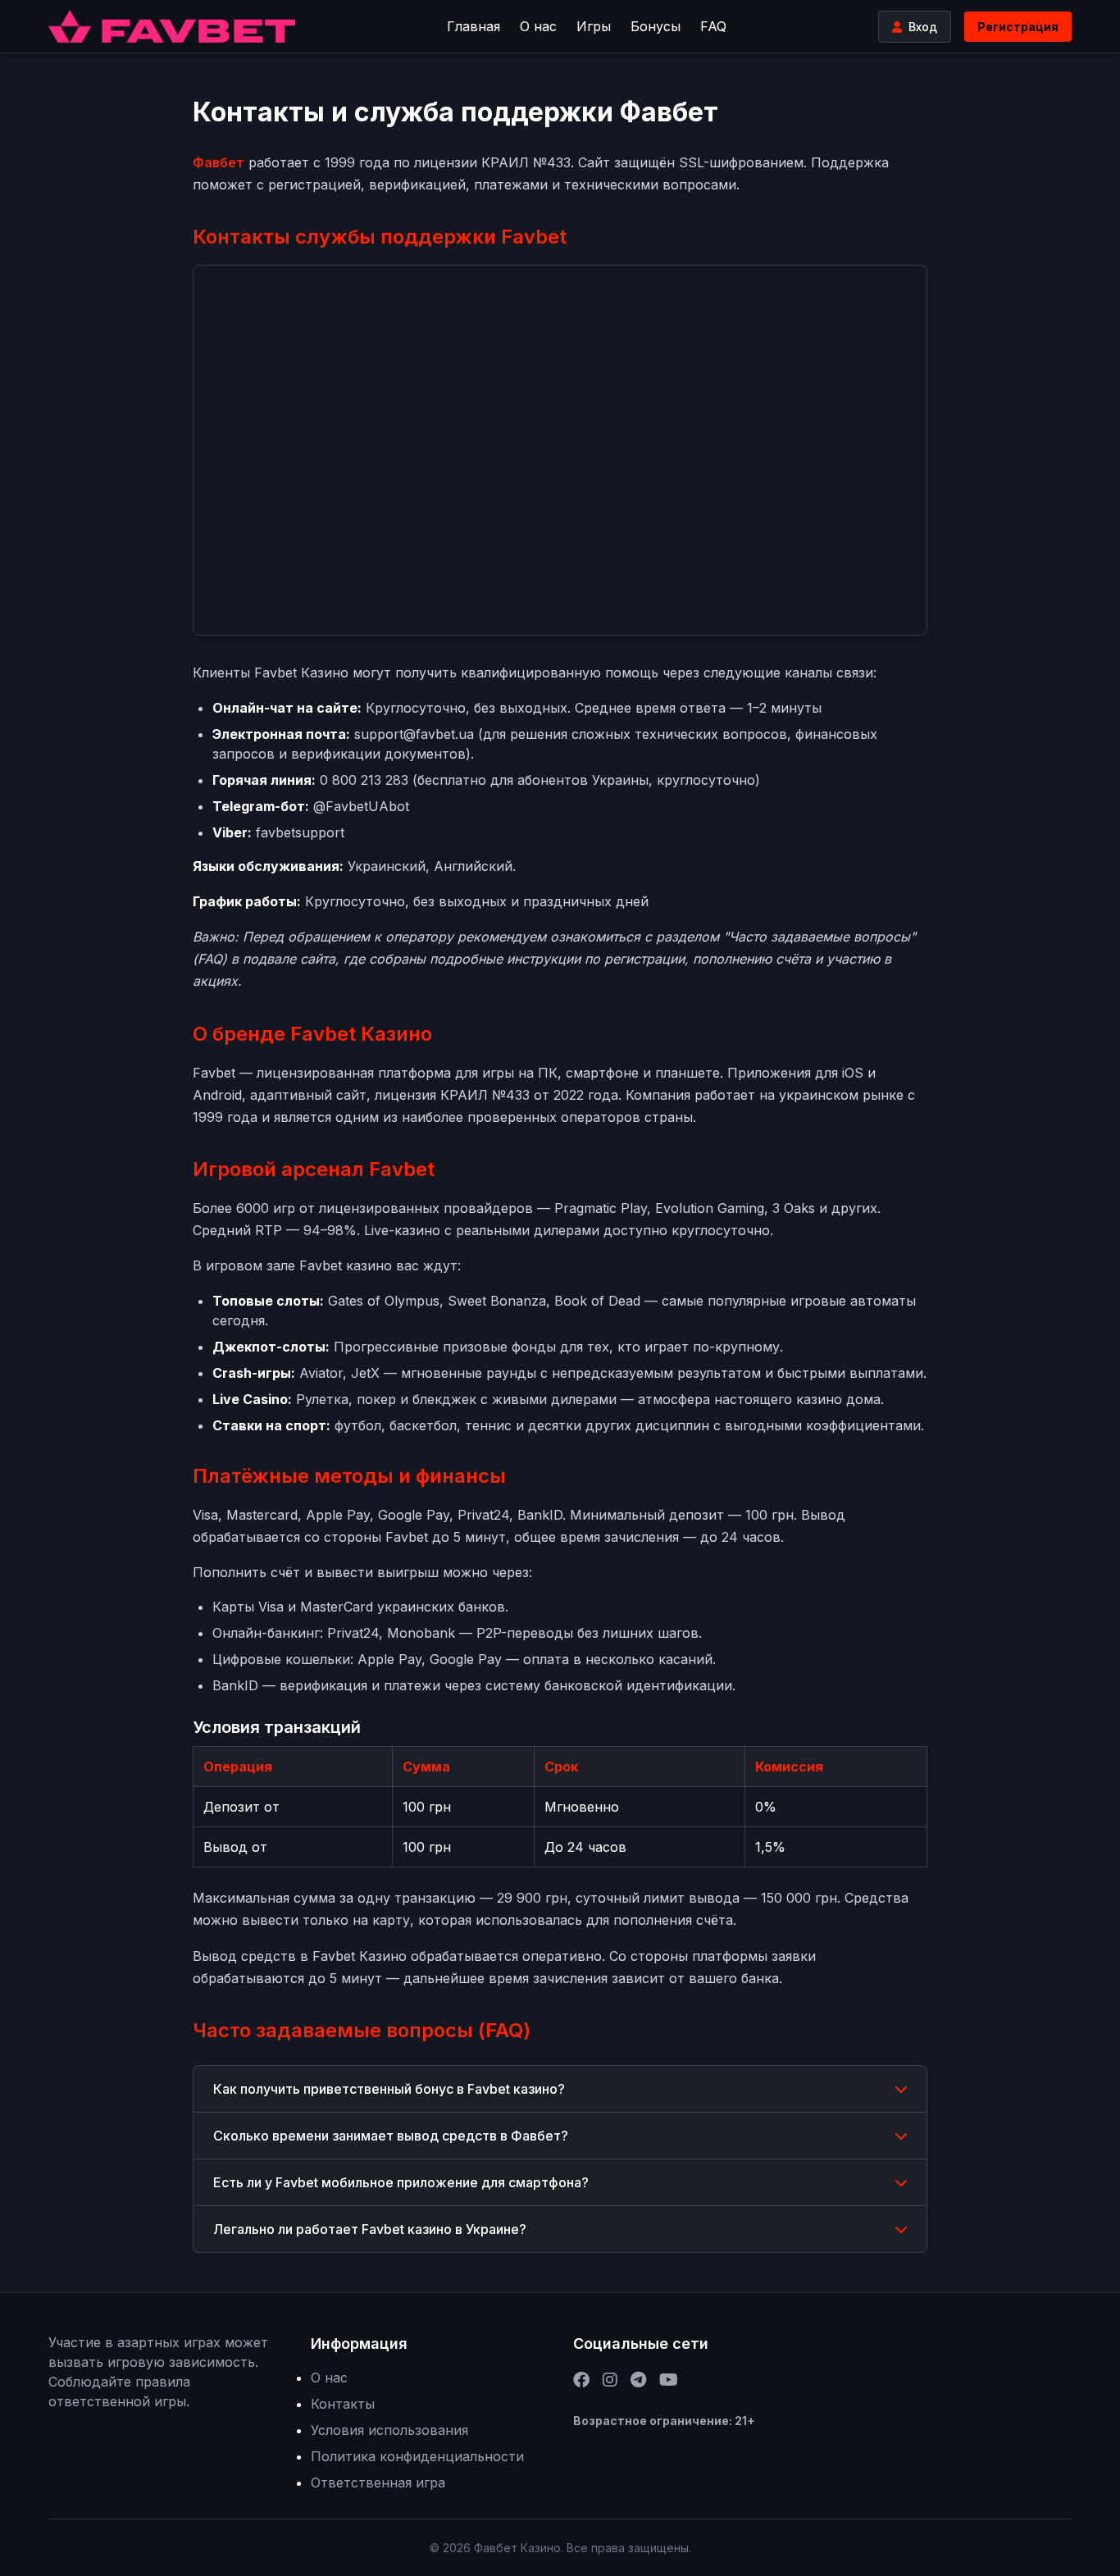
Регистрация (1018, 27)
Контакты (343, 2404)
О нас (538, 26)
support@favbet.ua (414, 734)
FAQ (713, 26)
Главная (473, 26)
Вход (923, 27)
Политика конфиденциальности (417, 2456)
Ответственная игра (378, 2483)
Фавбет (219, 162)
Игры (594, 26)
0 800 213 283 (364, 780)
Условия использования (389, 2430)
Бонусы (656, 26)
